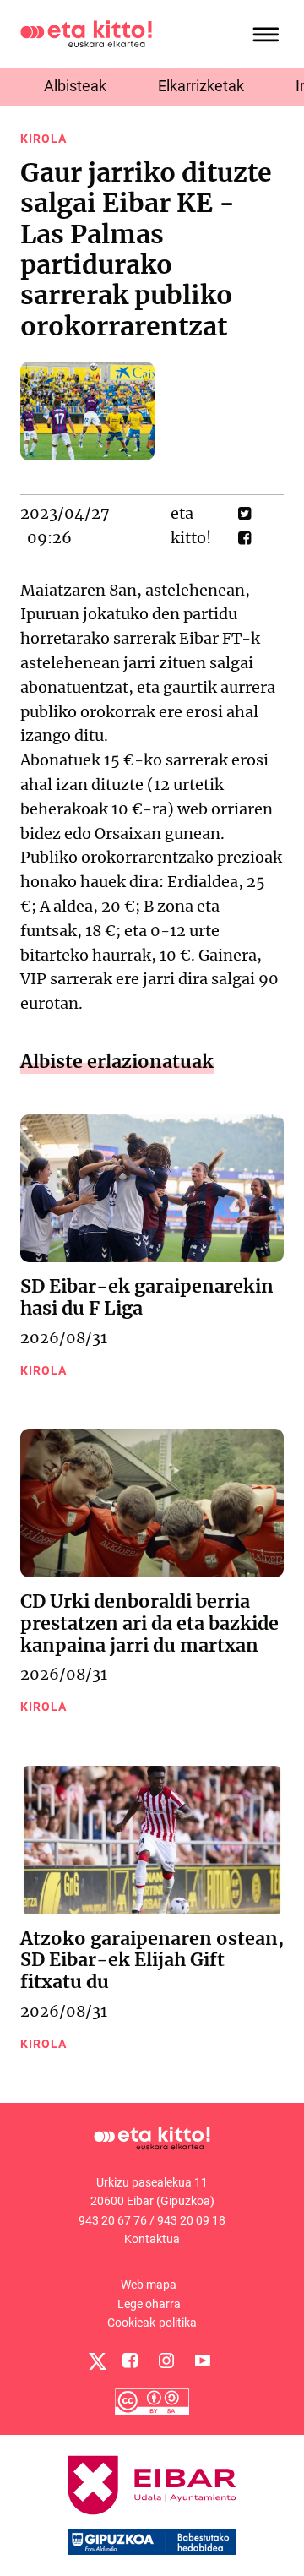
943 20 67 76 (113, 2220)
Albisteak (75, 86)
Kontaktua (152, 2239)
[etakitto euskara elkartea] (86, 33)
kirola (43, 139)
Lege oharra (149, 2304)
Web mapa (149, 2285)
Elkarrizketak (201, 86)
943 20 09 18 (191, 2220)
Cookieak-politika (152, 2323)
